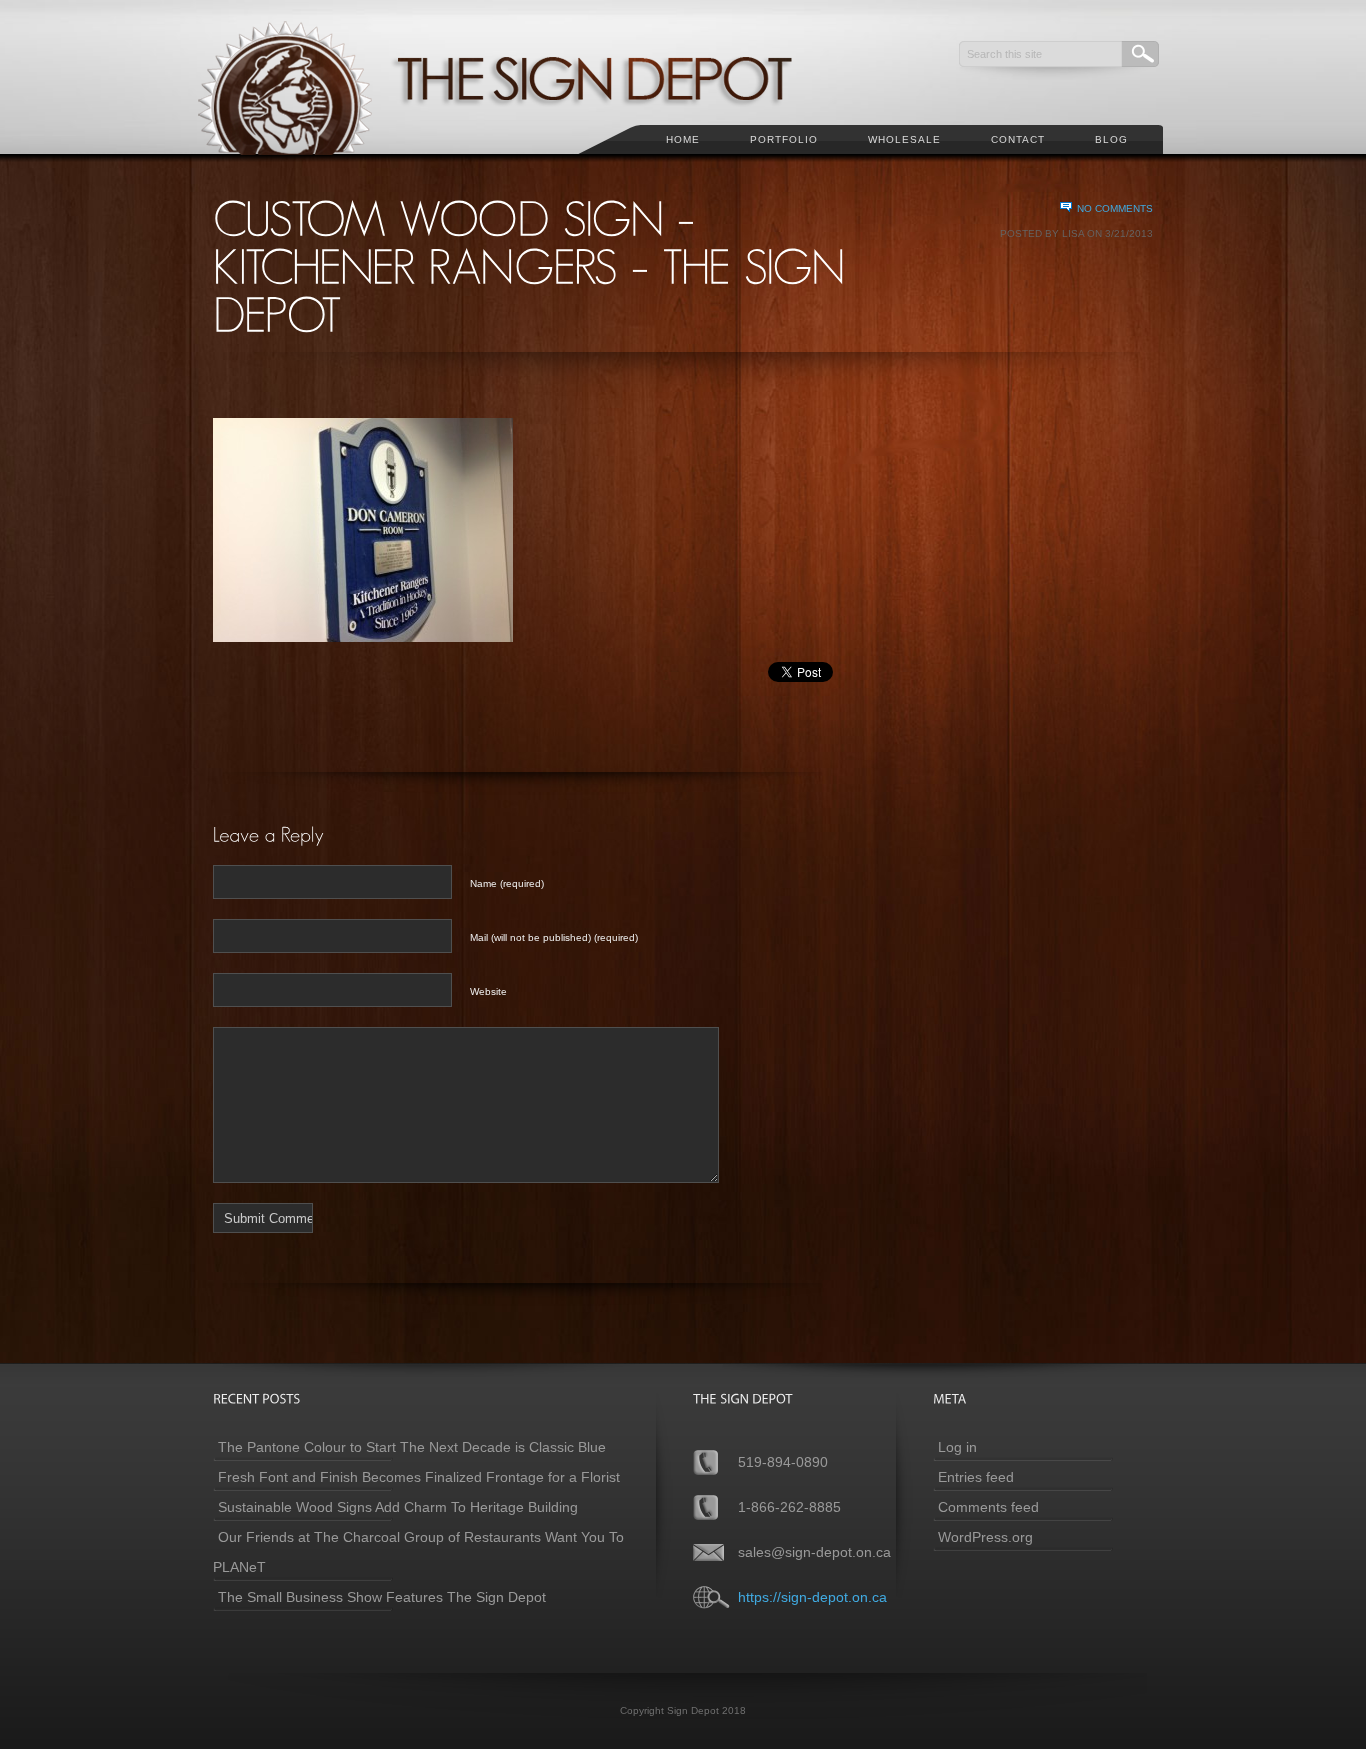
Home (683, 139)
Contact (1018, 139)
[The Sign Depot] (522, 166)
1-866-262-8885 (789, 1507)
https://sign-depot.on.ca (812, 1597)
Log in (957, 1447)
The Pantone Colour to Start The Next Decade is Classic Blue (412, 1447)
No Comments (1115, 208)
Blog (1111, 139)
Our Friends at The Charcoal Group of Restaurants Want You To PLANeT (418, 1552)
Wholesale (904, 139)
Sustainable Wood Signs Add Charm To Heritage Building (398, 1507)
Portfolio (784, 139)
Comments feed (988, 1507)
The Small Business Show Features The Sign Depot (382, 1597)
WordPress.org (985, 1537)
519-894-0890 (783, 1462)
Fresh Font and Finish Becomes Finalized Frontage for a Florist (419, 1477)
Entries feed (976, 1477)
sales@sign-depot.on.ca (814, 1552)
